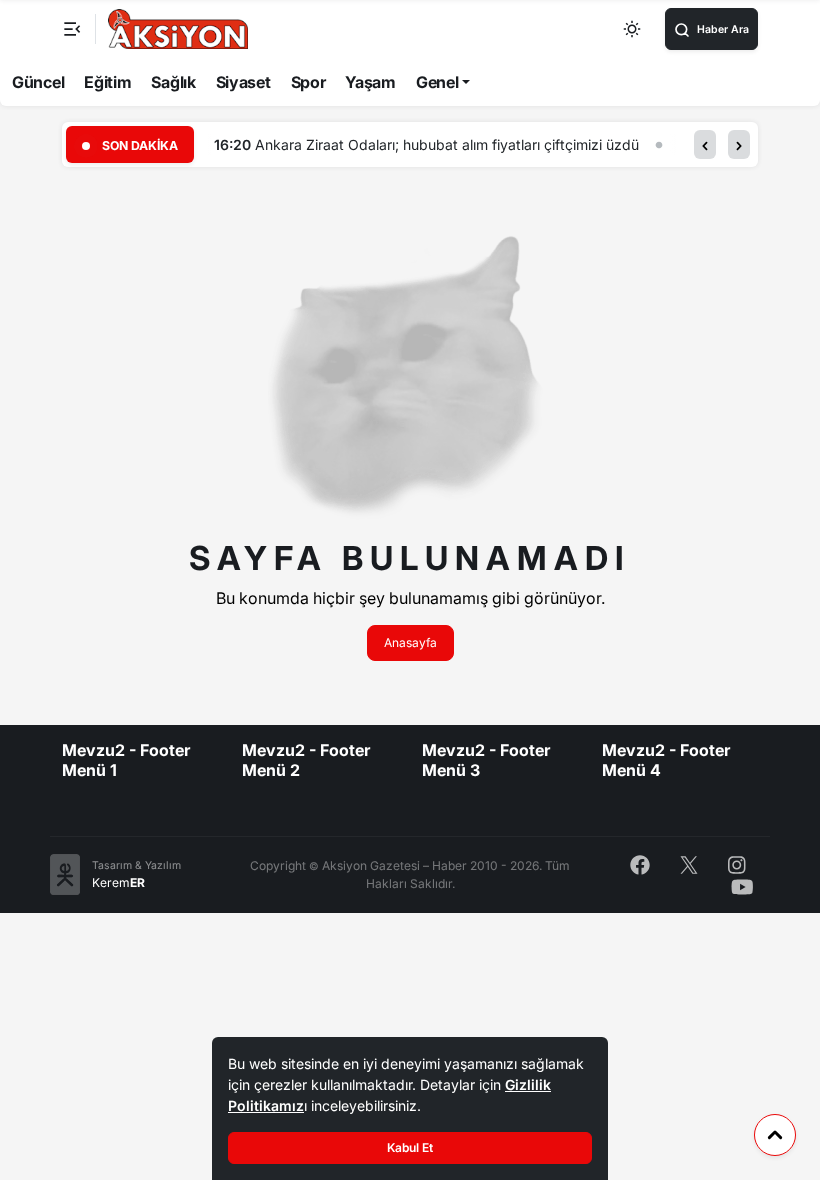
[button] (705, 144)
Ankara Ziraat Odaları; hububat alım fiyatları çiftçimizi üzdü (447, 144)
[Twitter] (689, 863)
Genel (437, 82)
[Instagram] (737, 863)
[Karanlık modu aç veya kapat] (633, 29)
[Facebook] (640, 863)
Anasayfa (410, 642)
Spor (308, 82)
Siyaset (243, 82)
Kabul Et (410, 1147)
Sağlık (173, 82)
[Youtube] (742, 885)
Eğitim (107, 82)
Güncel (38, 82)
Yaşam (370, 82)
